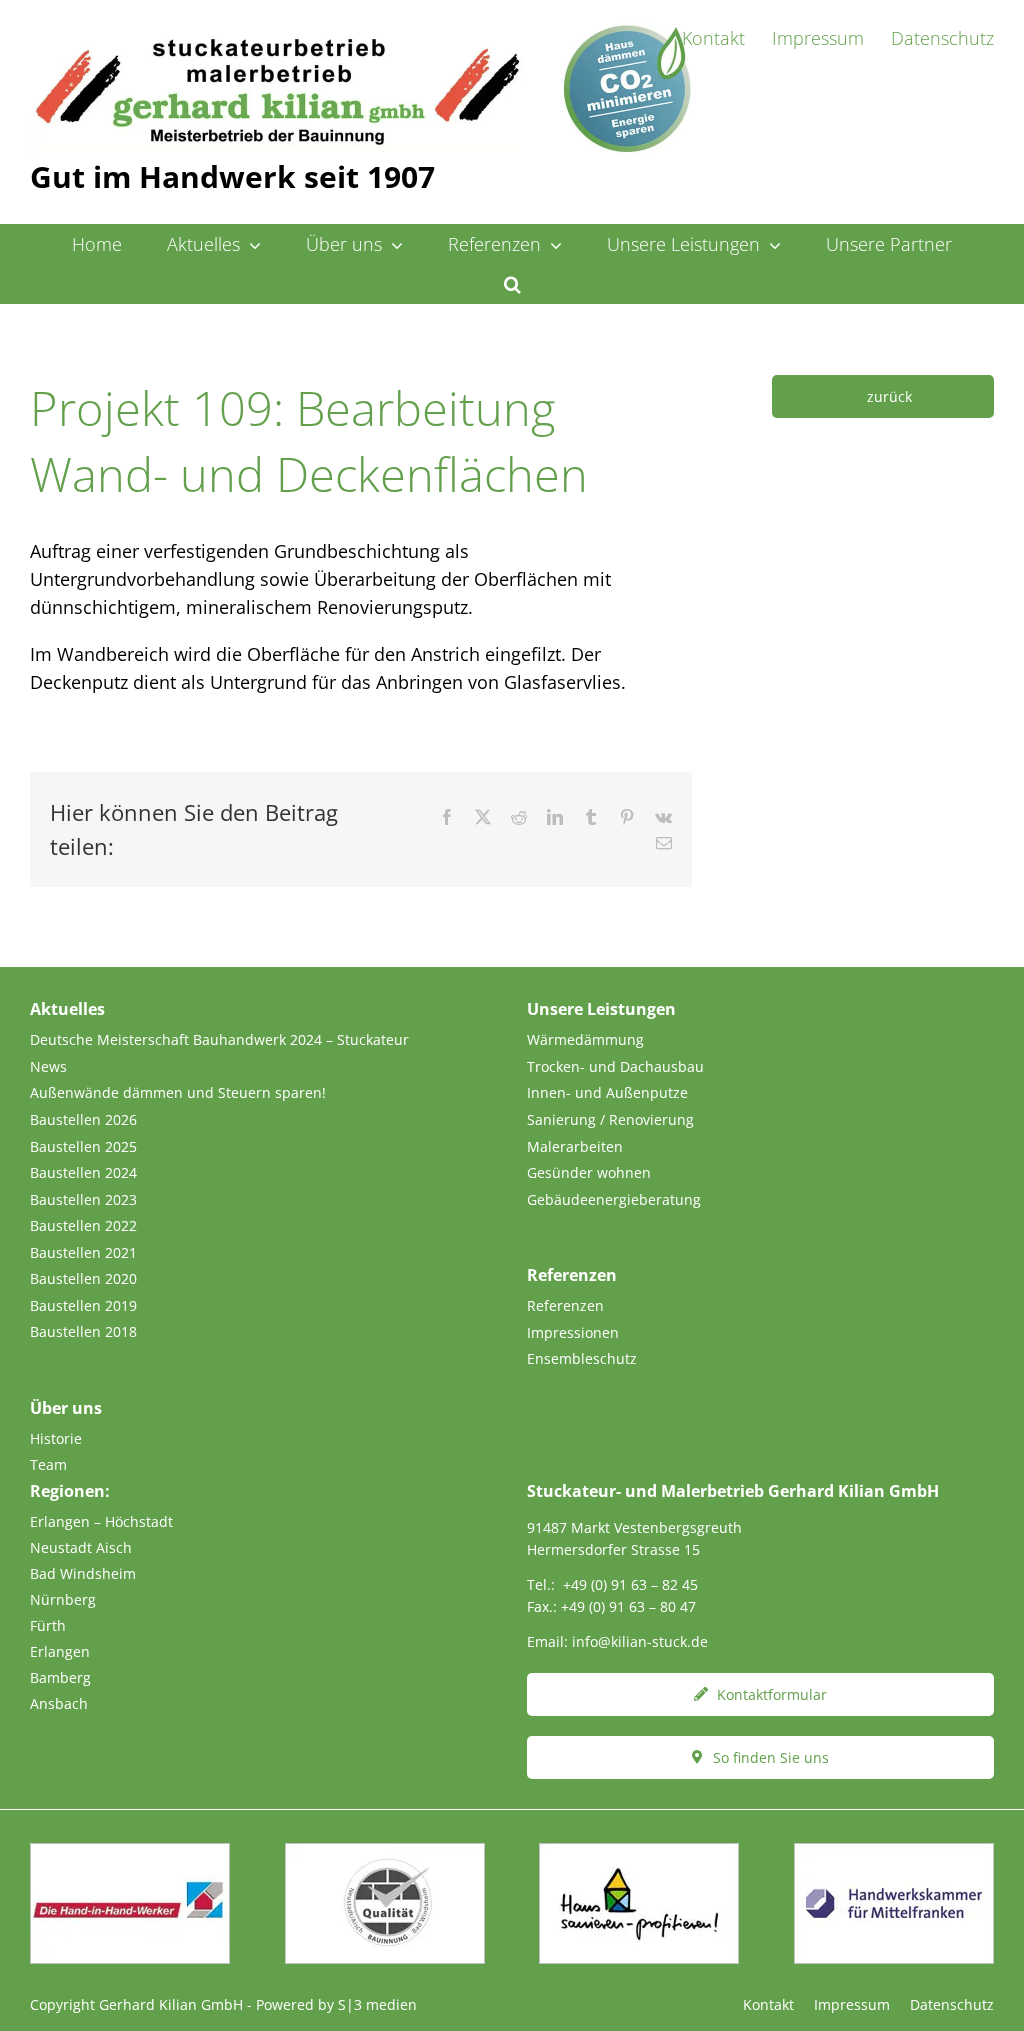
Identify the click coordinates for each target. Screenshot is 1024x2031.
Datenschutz (952, 2004)
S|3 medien (377, 2004)
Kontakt (768, 2004)
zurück (889, 396)
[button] (512, 284)
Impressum (852, 2004)
